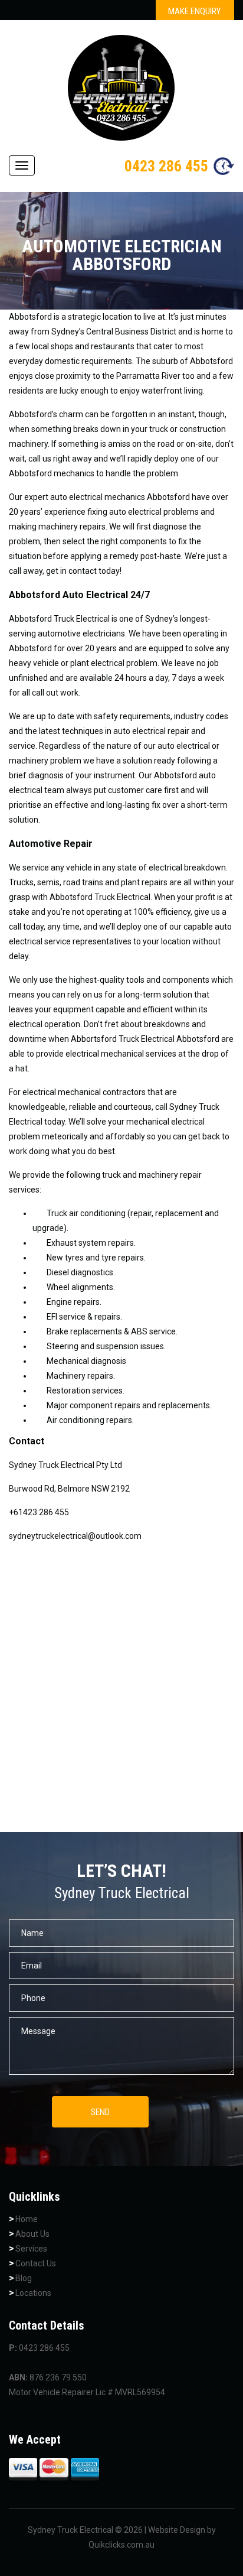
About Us (32, 2234)
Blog (24, 2278)
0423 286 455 (166, 166)
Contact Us (36, 2263)
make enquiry (194, 11)
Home (27, 2219)
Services (31, 2249)
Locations (33, 2293)
